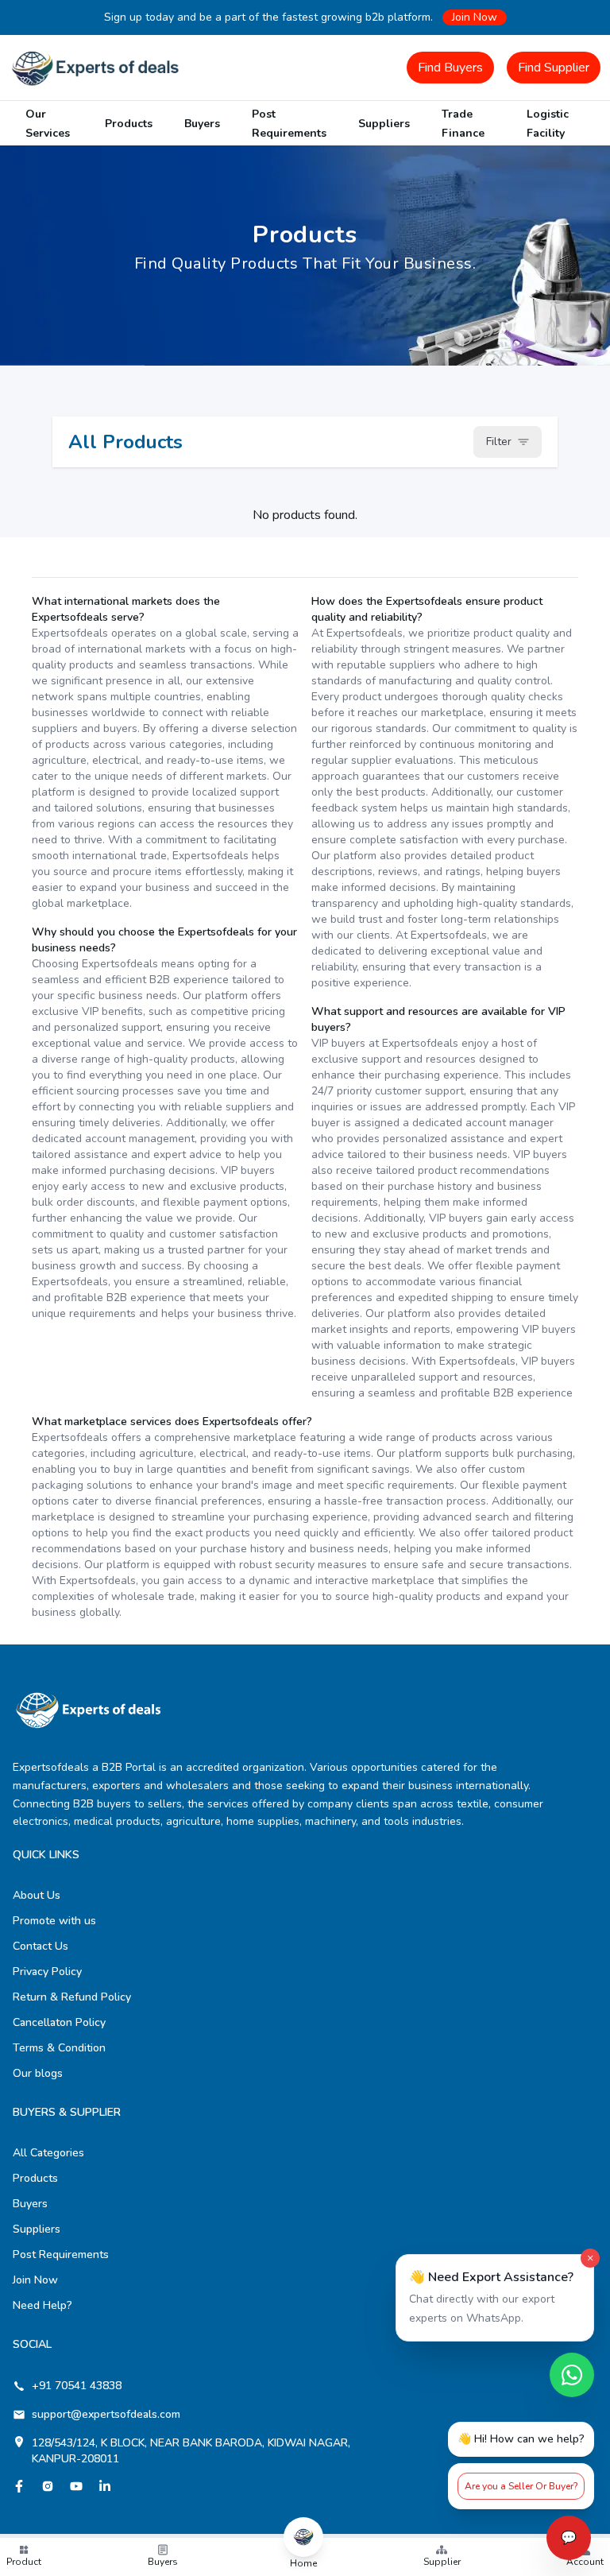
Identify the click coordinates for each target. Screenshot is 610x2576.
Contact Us (41, 1946)
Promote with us (54, 1921)
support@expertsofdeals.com (106, 2414)
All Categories (48, 2153)
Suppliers (384, 124)
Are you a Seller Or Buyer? (521, 2486)
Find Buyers (450, 68)
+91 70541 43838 (77, 2386)
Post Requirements (61, 2254)
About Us (37, 1895)
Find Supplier (554, 68)
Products (129, 124)
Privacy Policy (47, 1972)
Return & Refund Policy (72, 1997)
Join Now (475, 17)
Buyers (202, 124)
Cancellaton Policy (59, 2022)
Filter (499, 442)
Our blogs (38, 2073)
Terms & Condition (59, 2048)
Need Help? (42, 2305)
